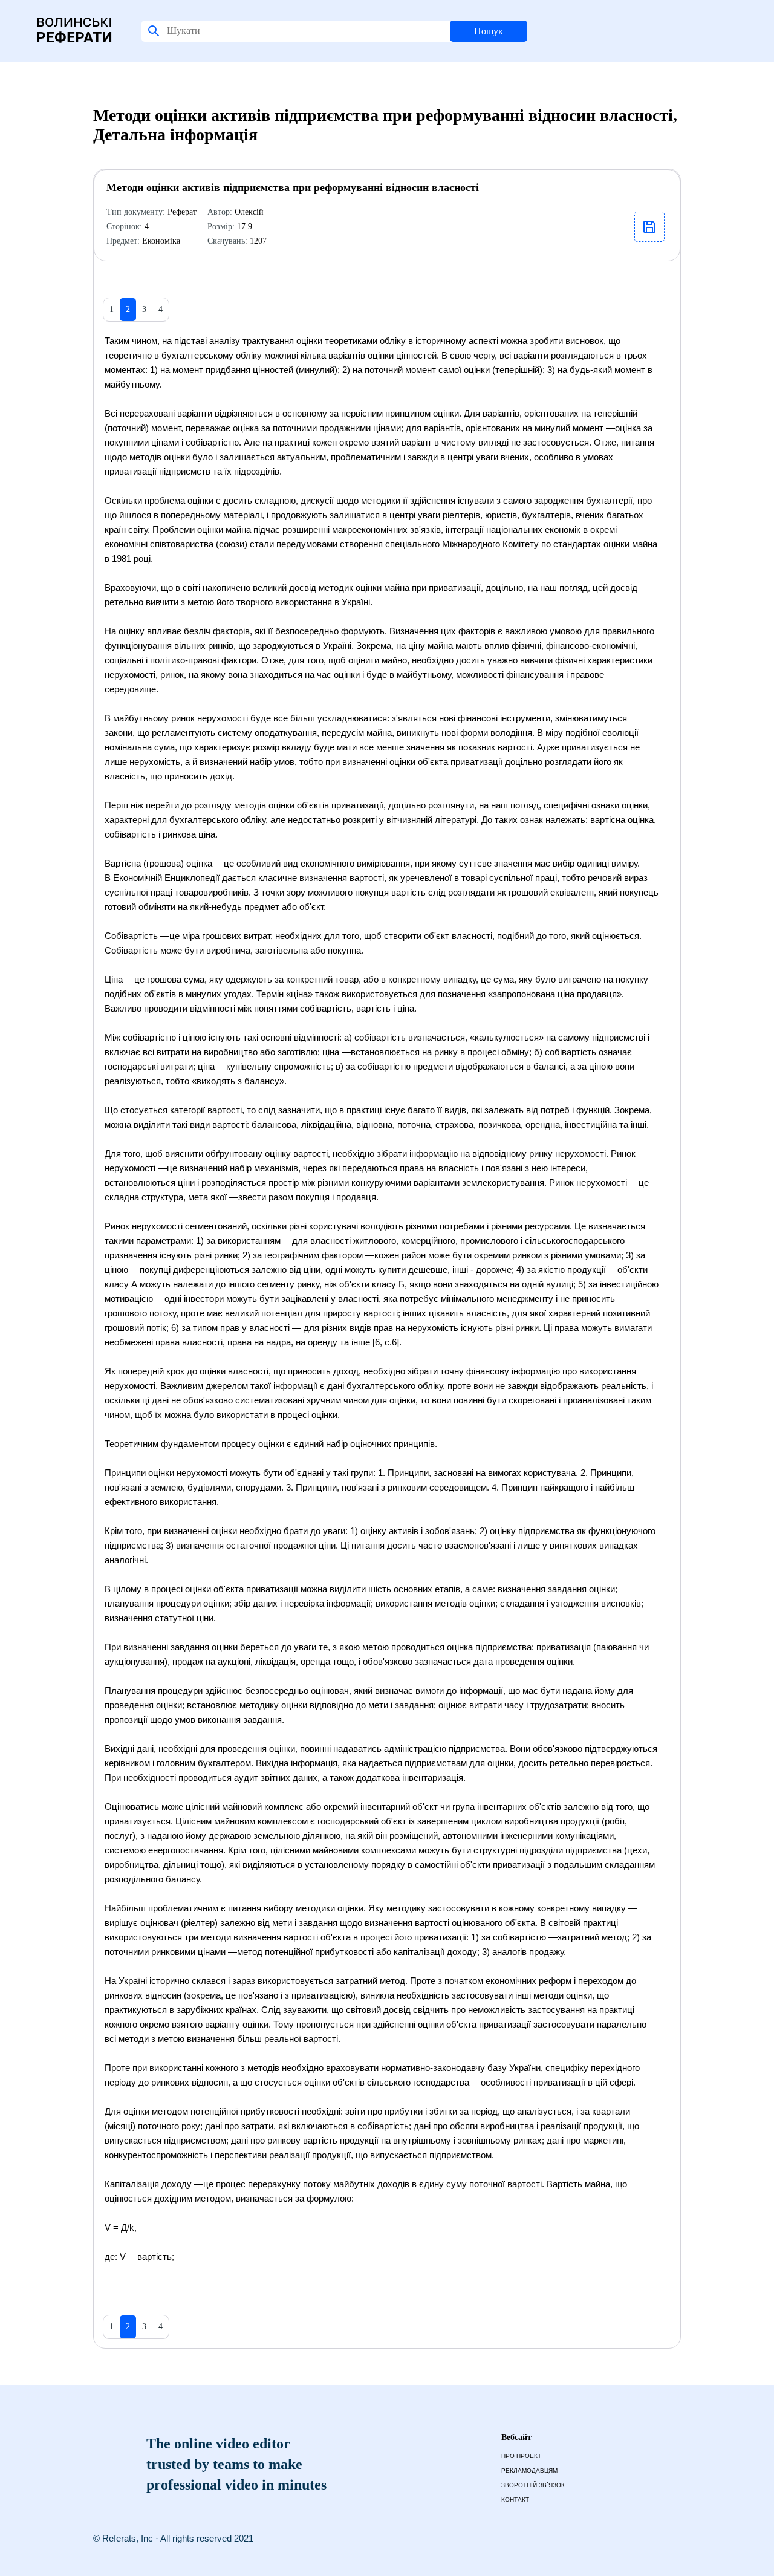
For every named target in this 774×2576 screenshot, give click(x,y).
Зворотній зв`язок (533, 2485)
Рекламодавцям (529, 2470)
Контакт (515, 2500)
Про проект (521, 2456)
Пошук (489, 31)
